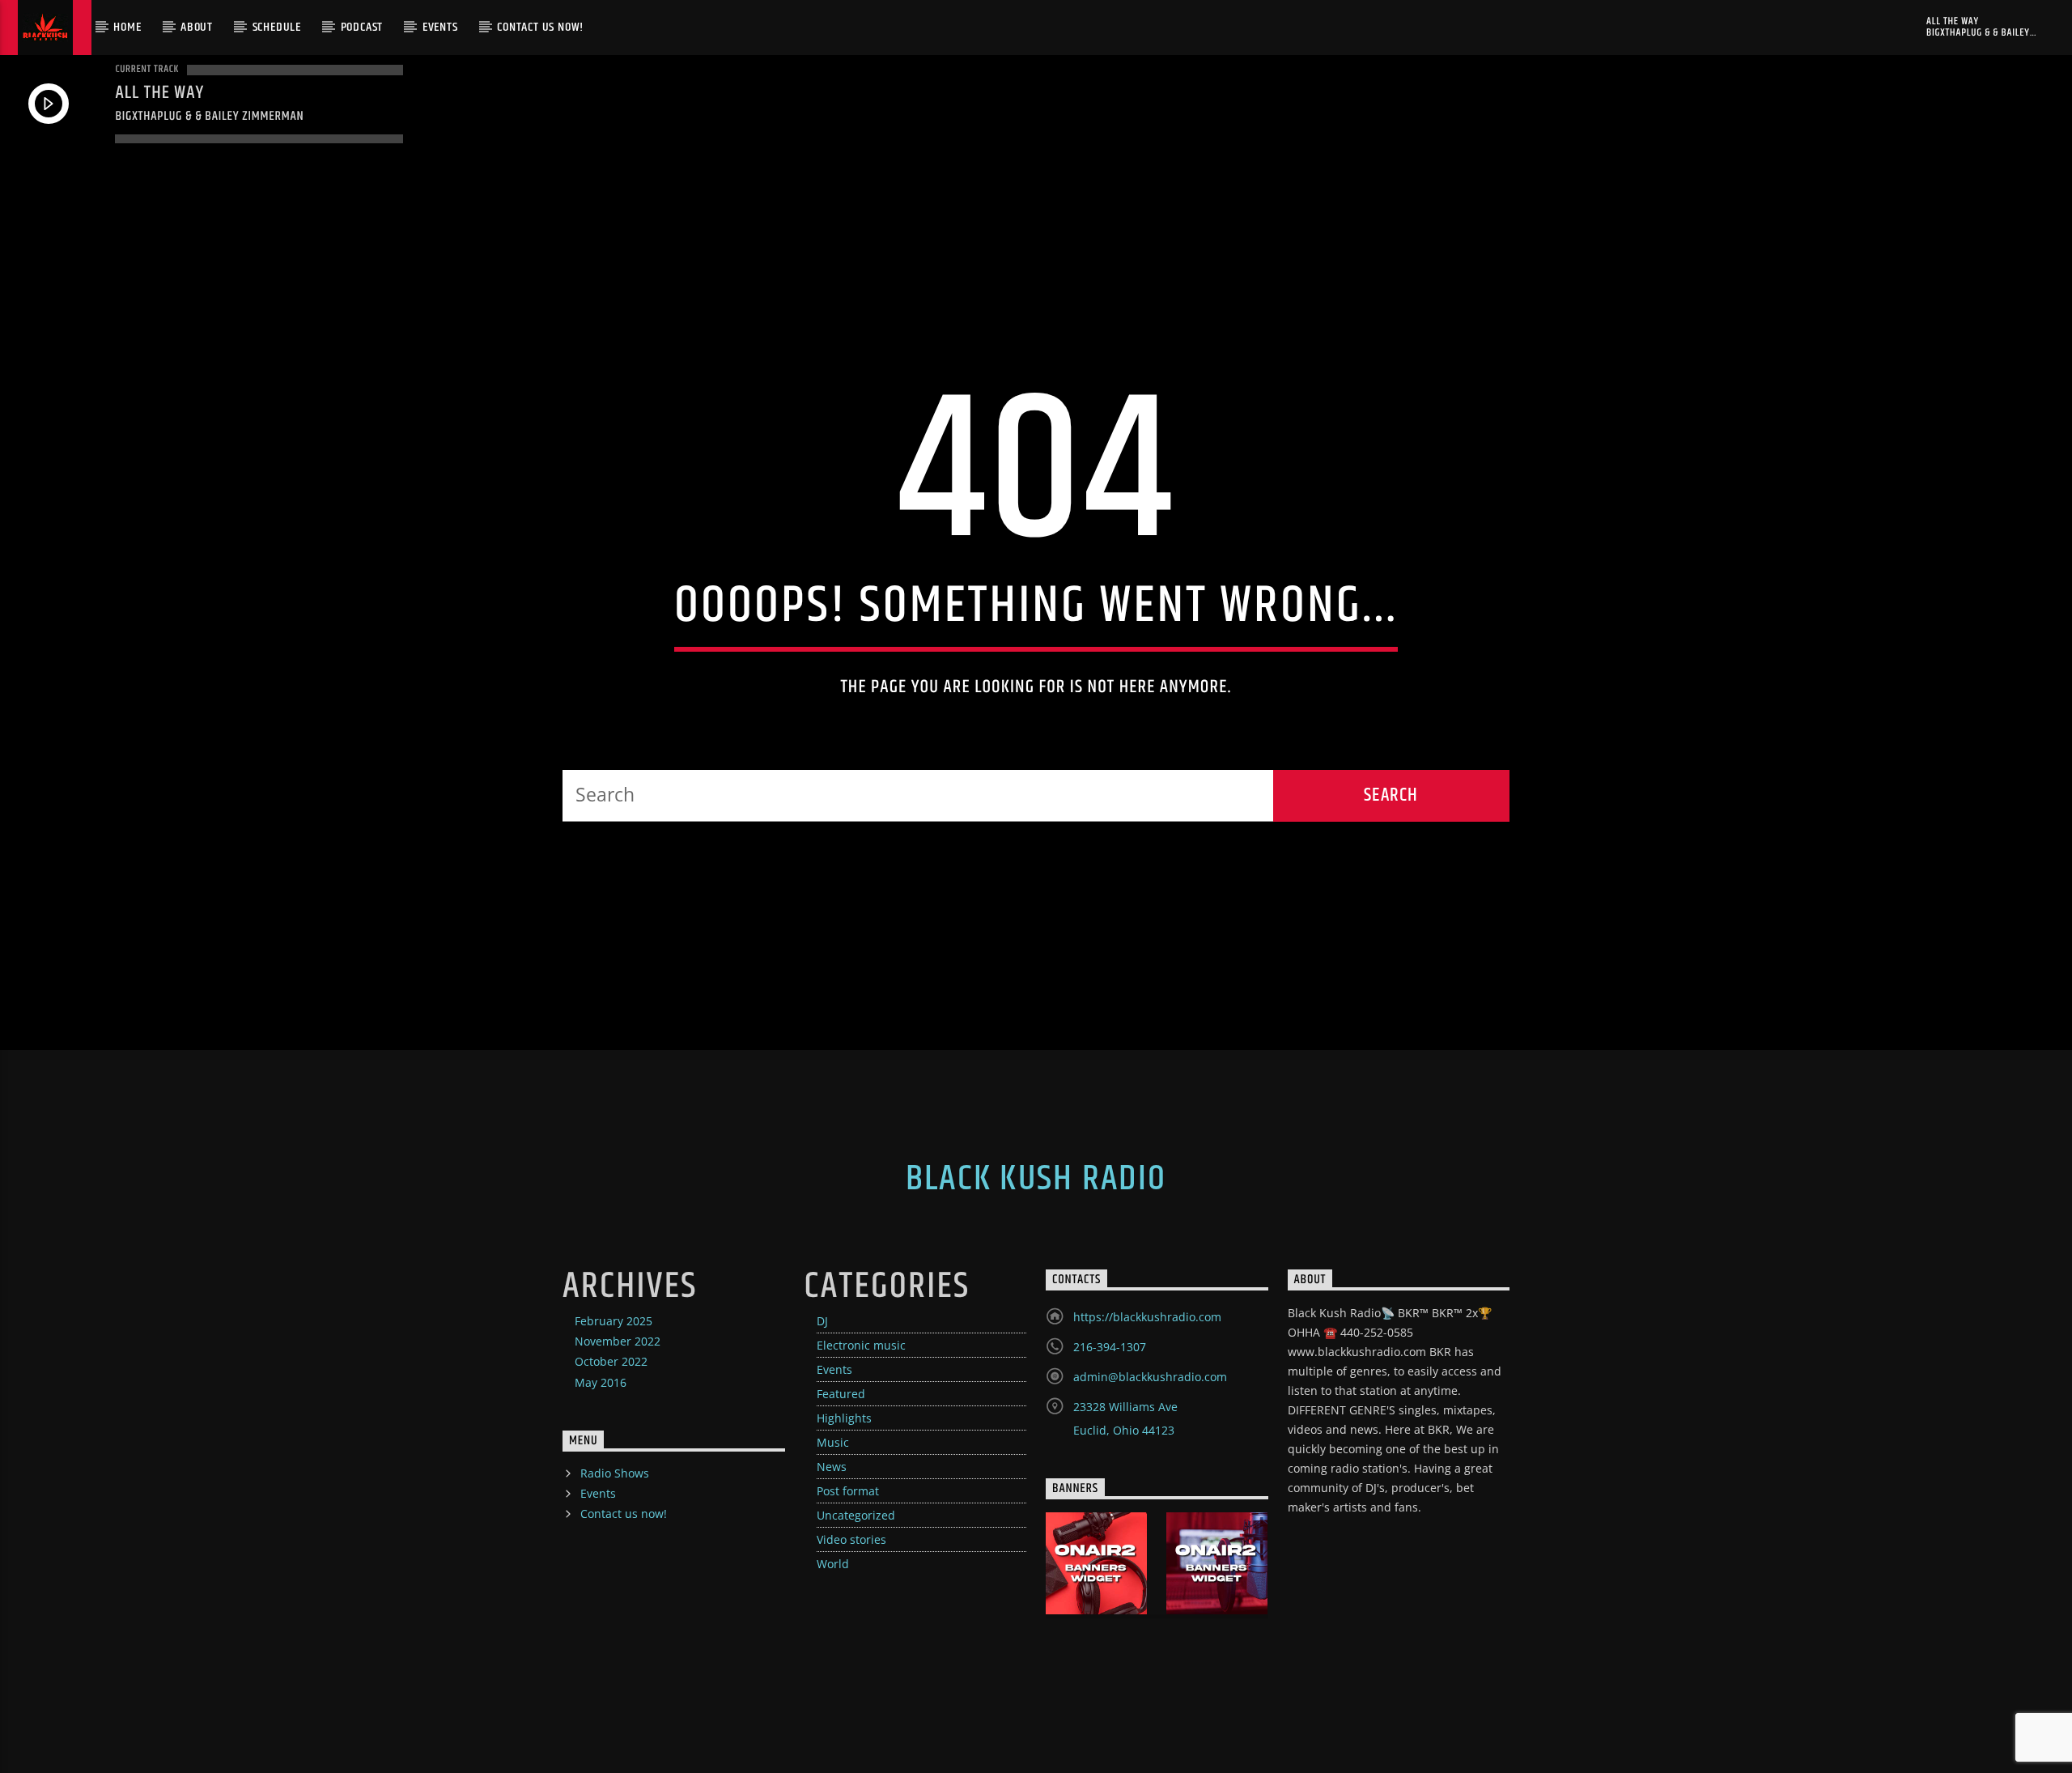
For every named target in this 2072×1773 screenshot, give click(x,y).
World (833, 1564)
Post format (848, 1491)
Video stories (851, 1539)
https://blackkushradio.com (1147, 1317)
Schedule (277, 27)
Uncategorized (856, 1515)
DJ (822, 1321)
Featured (841, 1394)
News (832, 1467)
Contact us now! (540, 27)
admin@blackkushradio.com (1150, 1377)
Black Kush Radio (1036, 1179)
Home (127, 27)
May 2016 (601, 1382)
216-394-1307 (1110, 1347)
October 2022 (611, 1361)
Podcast (362, 27)
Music (833, 1442)
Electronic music (861, 1345)
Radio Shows (615, 1473)
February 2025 (614, 1321)
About (197, 27)
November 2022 (618, 1341)
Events (440, 27)
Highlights (844, 1418)
